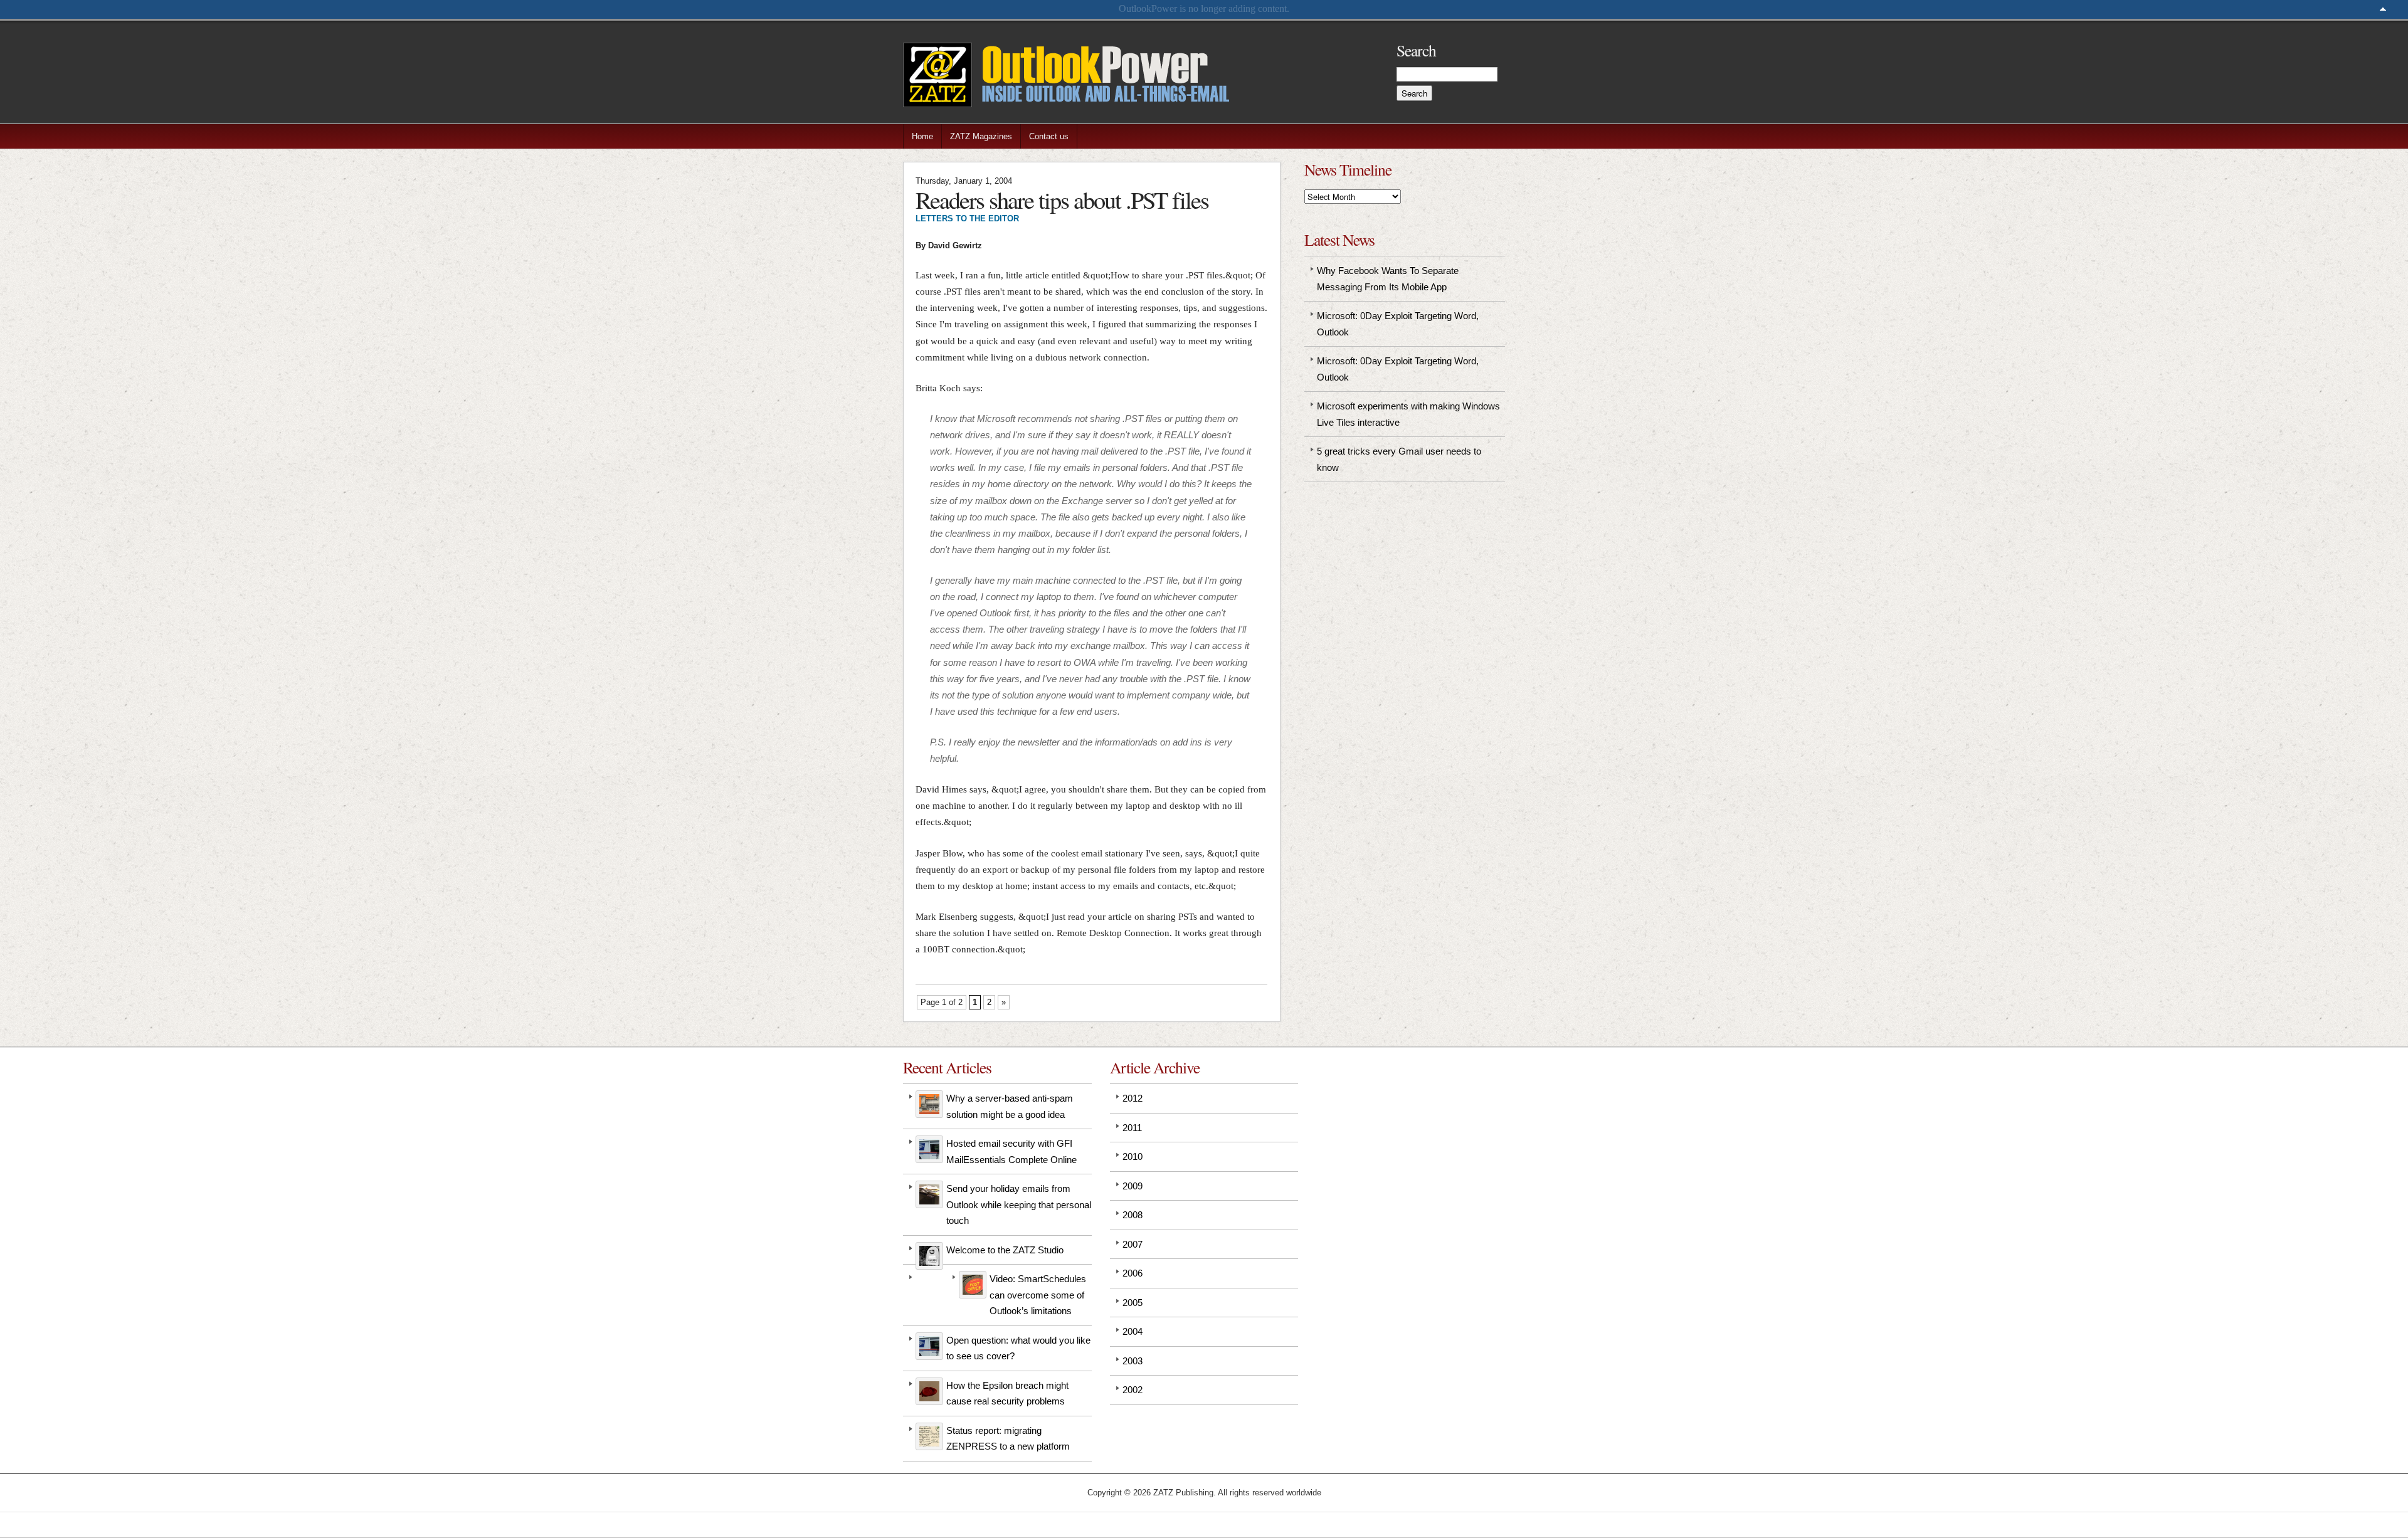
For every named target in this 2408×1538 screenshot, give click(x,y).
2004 (1133, 1331)
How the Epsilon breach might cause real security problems (1007, 1393)
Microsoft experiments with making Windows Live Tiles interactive (1408, 414)
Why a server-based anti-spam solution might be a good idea (1010, 1106)
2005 (1133, 1303)
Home (922, 136)
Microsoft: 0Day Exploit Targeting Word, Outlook (1398, 324)
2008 (1133, 1215)
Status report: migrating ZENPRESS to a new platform (1008, 1439)
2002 (1133, 1390)
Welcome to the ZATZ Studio (1005, 1250)
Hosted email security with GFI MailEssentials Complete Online (1011, 1151)
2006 (1133, 1273)
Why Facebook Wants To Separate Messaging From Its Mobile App (1388, 279)
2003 (1133, 1361)
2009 (1133, 1186)
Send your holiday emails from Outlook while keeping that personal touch (1019, 1204)
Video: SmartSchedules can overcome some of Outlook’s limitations (1038, 1295)
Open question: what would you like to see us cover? (1018, 1348)
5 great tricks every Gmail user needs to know (1399, 459)
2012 (1133, 1098)
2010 (1133, 1156)
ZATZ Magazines (981, 136)
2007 (1133, 1244)
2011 (1132, 1128)
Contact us (1049, 136)
